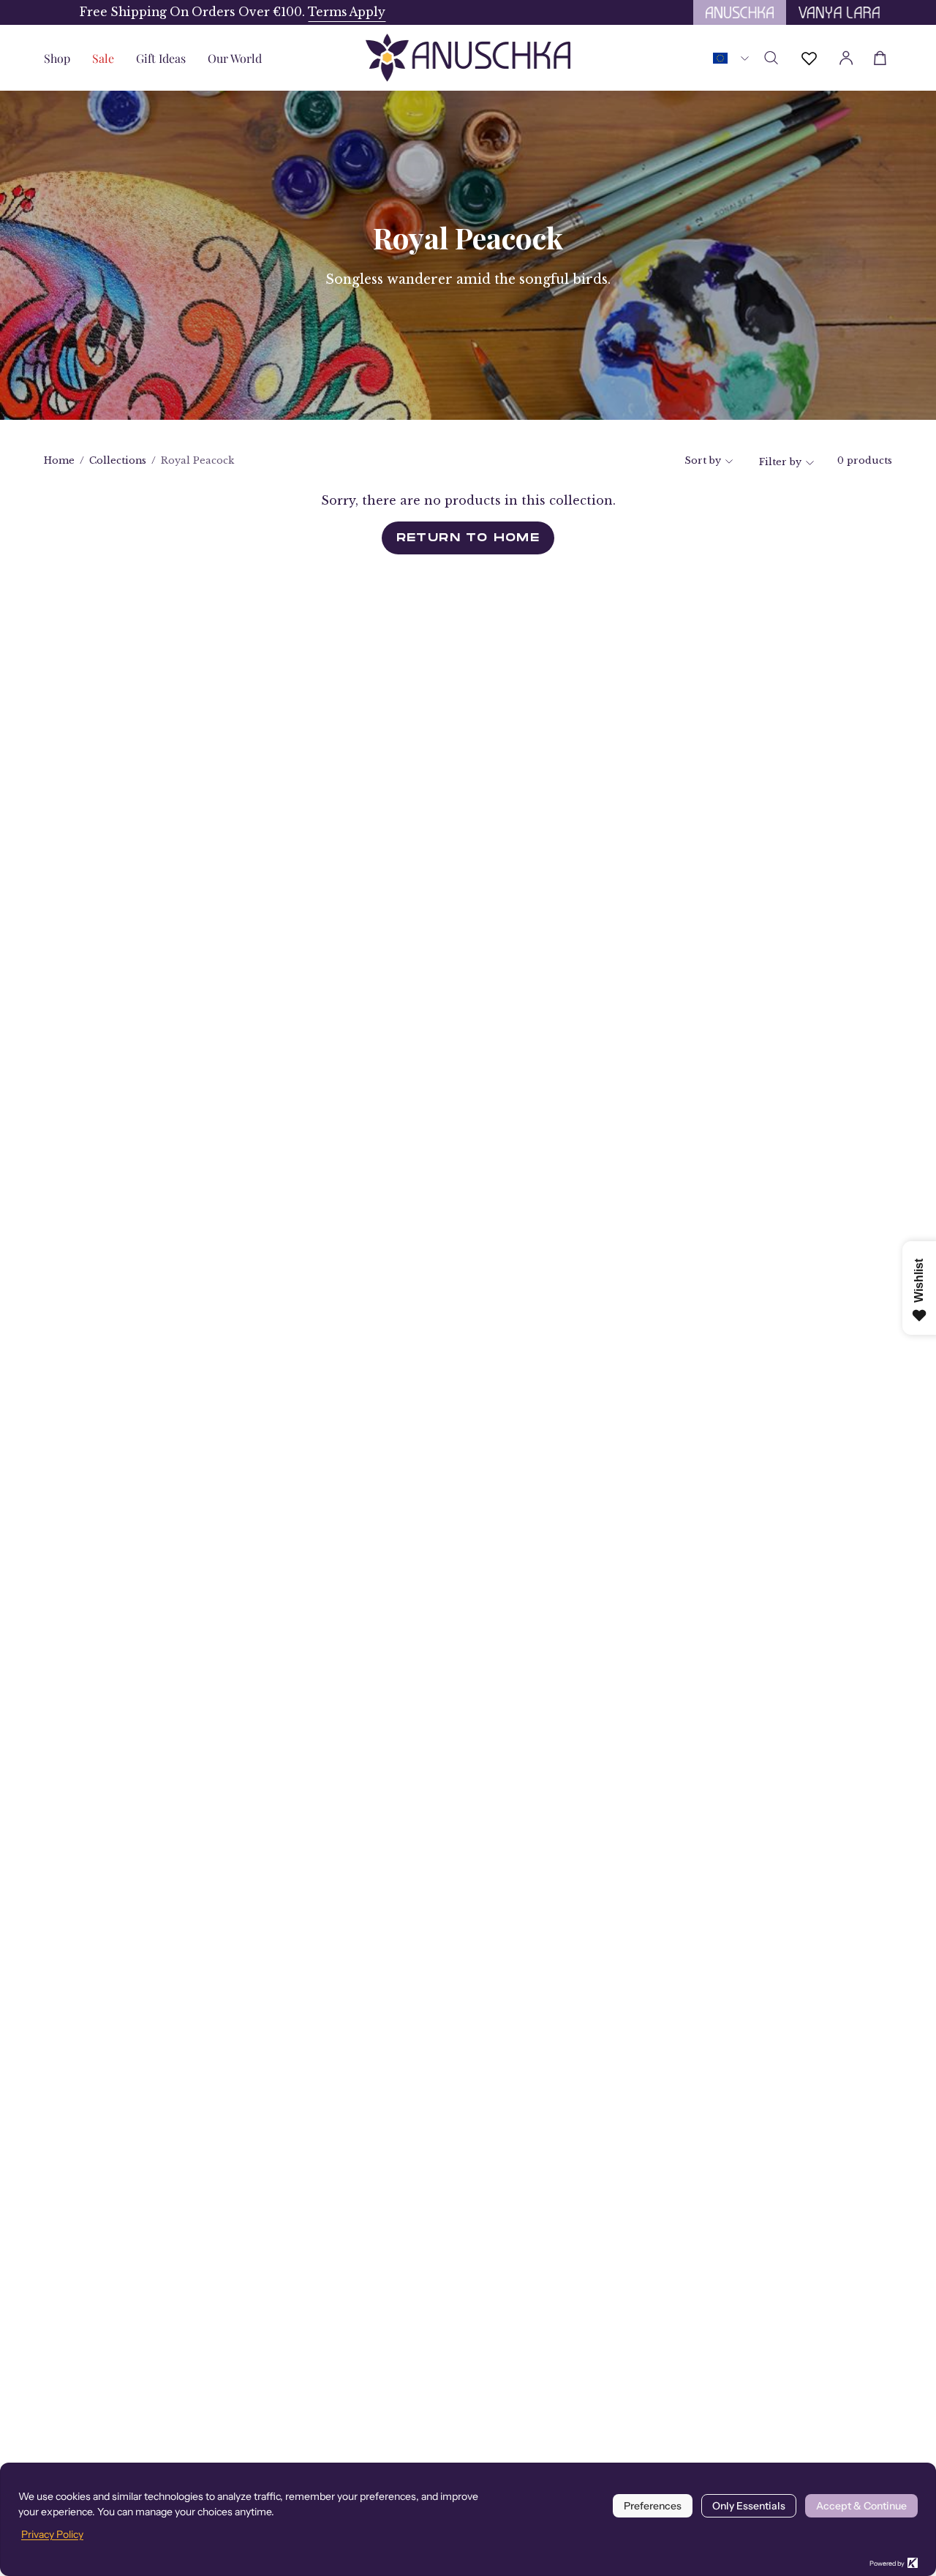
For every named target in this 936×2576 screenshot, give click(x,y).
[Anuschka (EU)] (468, 58)
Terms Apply (311, 12)
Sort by (703, 460)
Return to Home (468, 538)
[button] (161, 58)
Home (59, 460)
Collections (118, 460)
